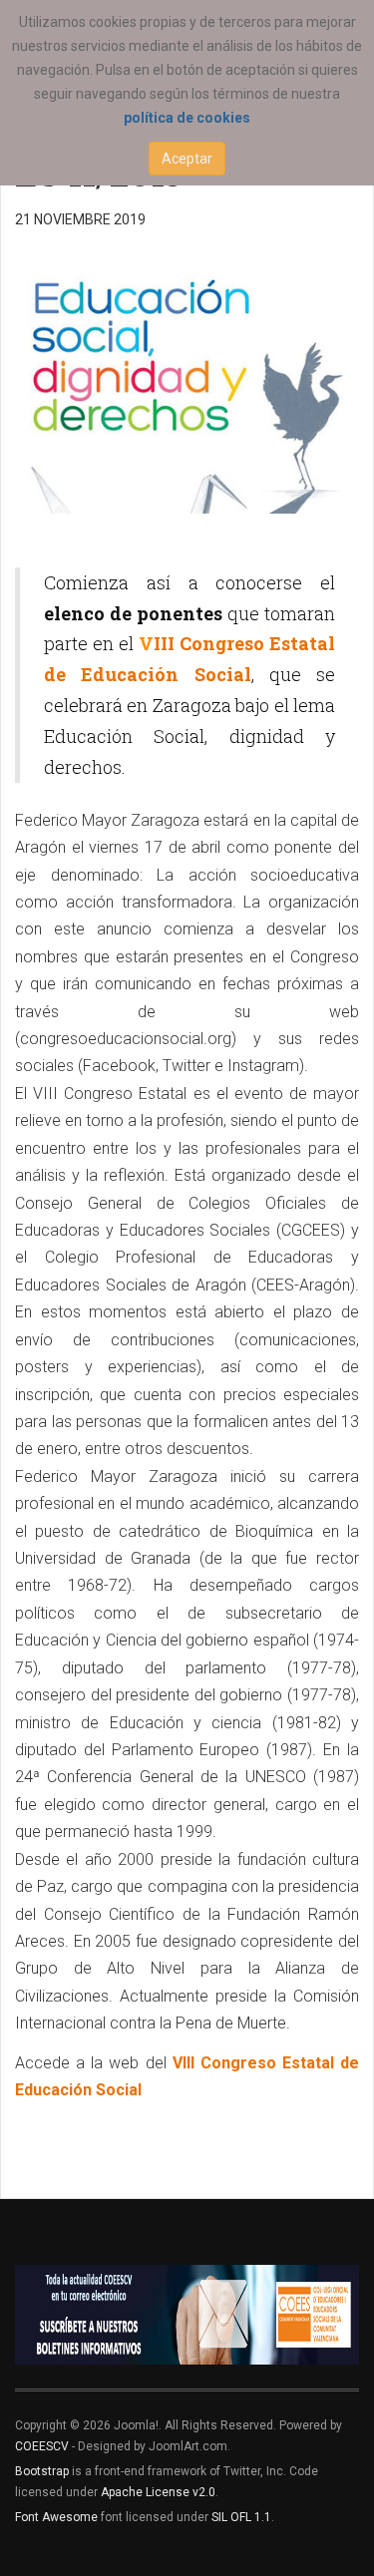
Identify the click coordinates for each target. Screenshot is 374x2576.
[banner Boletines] (187, 2315)
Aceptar (187, 159)
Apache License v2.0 (158, 2492)
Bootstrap (42, 2471)
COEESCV (42, 2446)
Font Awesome (56, 2517)
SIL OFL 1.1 (241, 2517)
